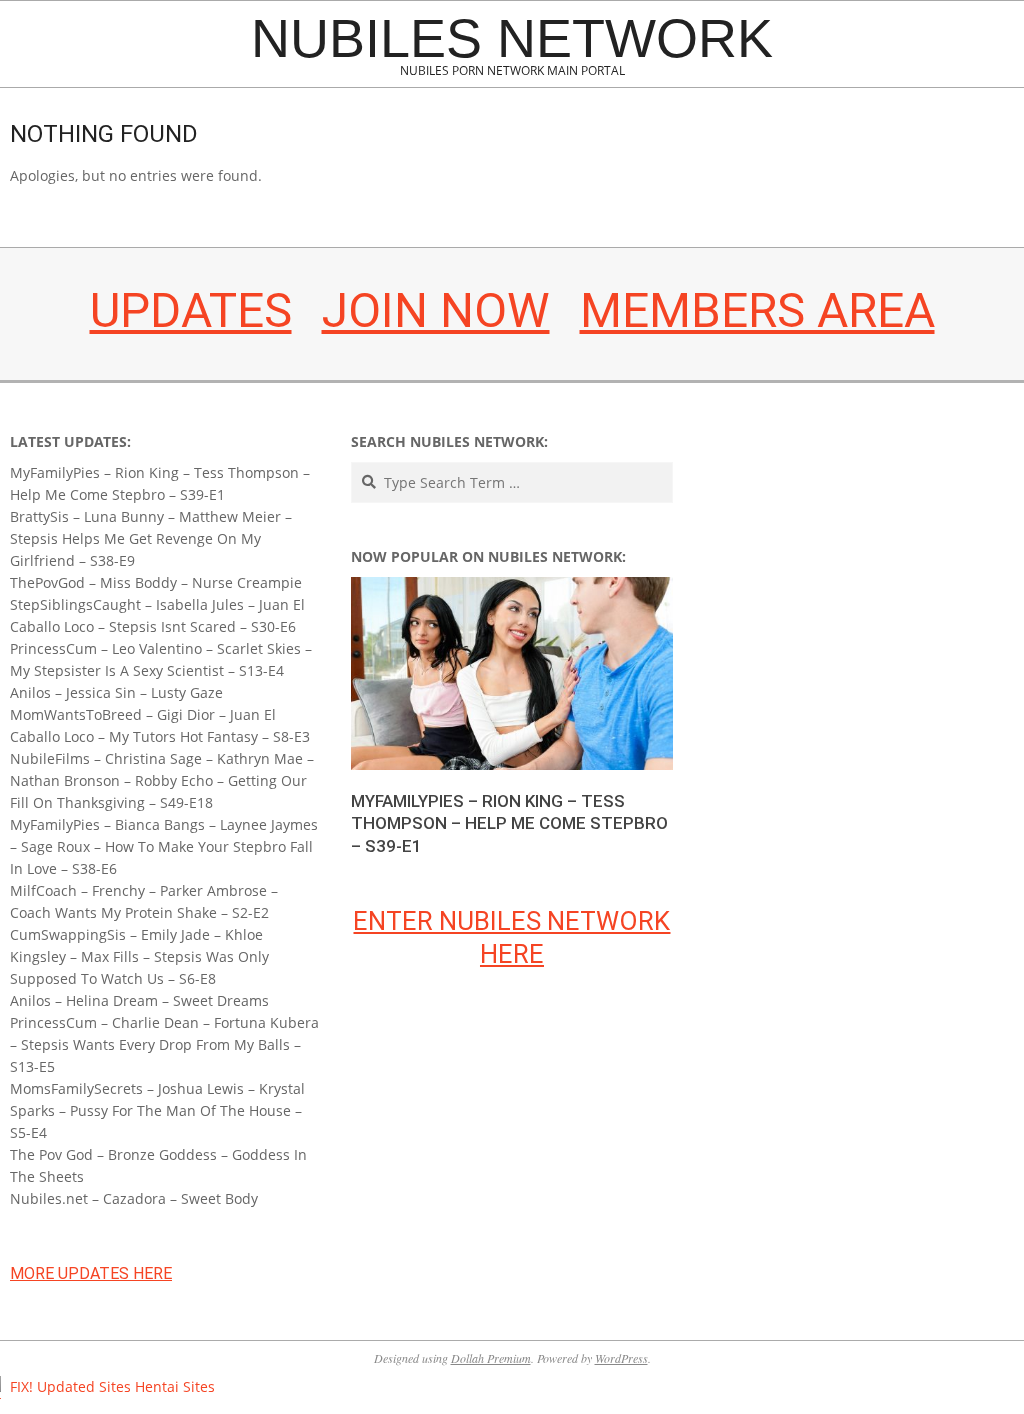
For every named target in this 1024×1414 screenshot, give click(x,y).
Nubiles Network (512, 38)
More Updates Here (91, 1273)
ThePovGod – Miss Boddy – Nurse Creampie (156, 582)
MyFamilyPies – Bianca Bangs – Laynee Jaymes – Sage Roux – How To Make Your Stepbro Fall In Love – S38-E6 (164, 846)
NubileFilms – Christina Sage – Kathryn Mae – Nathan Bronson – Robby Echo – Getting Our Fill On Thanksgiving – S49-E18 (162, 780)
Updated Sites (84, 1386)
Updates (191, 310)
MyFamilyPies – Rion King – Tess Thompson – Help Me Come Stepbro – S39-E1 (509, 823)
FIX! (21, 1386)
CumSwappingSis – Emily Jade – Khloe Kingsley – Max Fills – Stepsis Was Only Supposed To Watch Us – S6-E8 (139, 956)
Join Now (436, 310)
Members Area (757, 310)
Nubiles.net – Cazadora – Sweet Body (134, 1198)
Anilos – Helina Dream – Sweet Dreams (139, 1000)
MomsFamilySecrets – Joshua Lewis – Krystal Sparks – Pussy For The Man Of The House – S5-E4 (157, 1110)
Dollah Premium (491, 1358)
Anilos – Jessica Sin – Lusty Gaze (116, 692)
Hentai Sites (175, 1386)
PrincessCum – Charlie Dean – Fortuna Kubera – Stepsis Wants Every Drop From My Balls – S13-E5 (164, 1044)
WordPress (621, 1358)
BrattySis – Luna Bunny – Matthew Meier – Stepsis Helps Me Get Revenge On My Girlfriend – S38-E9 (151, 538)
